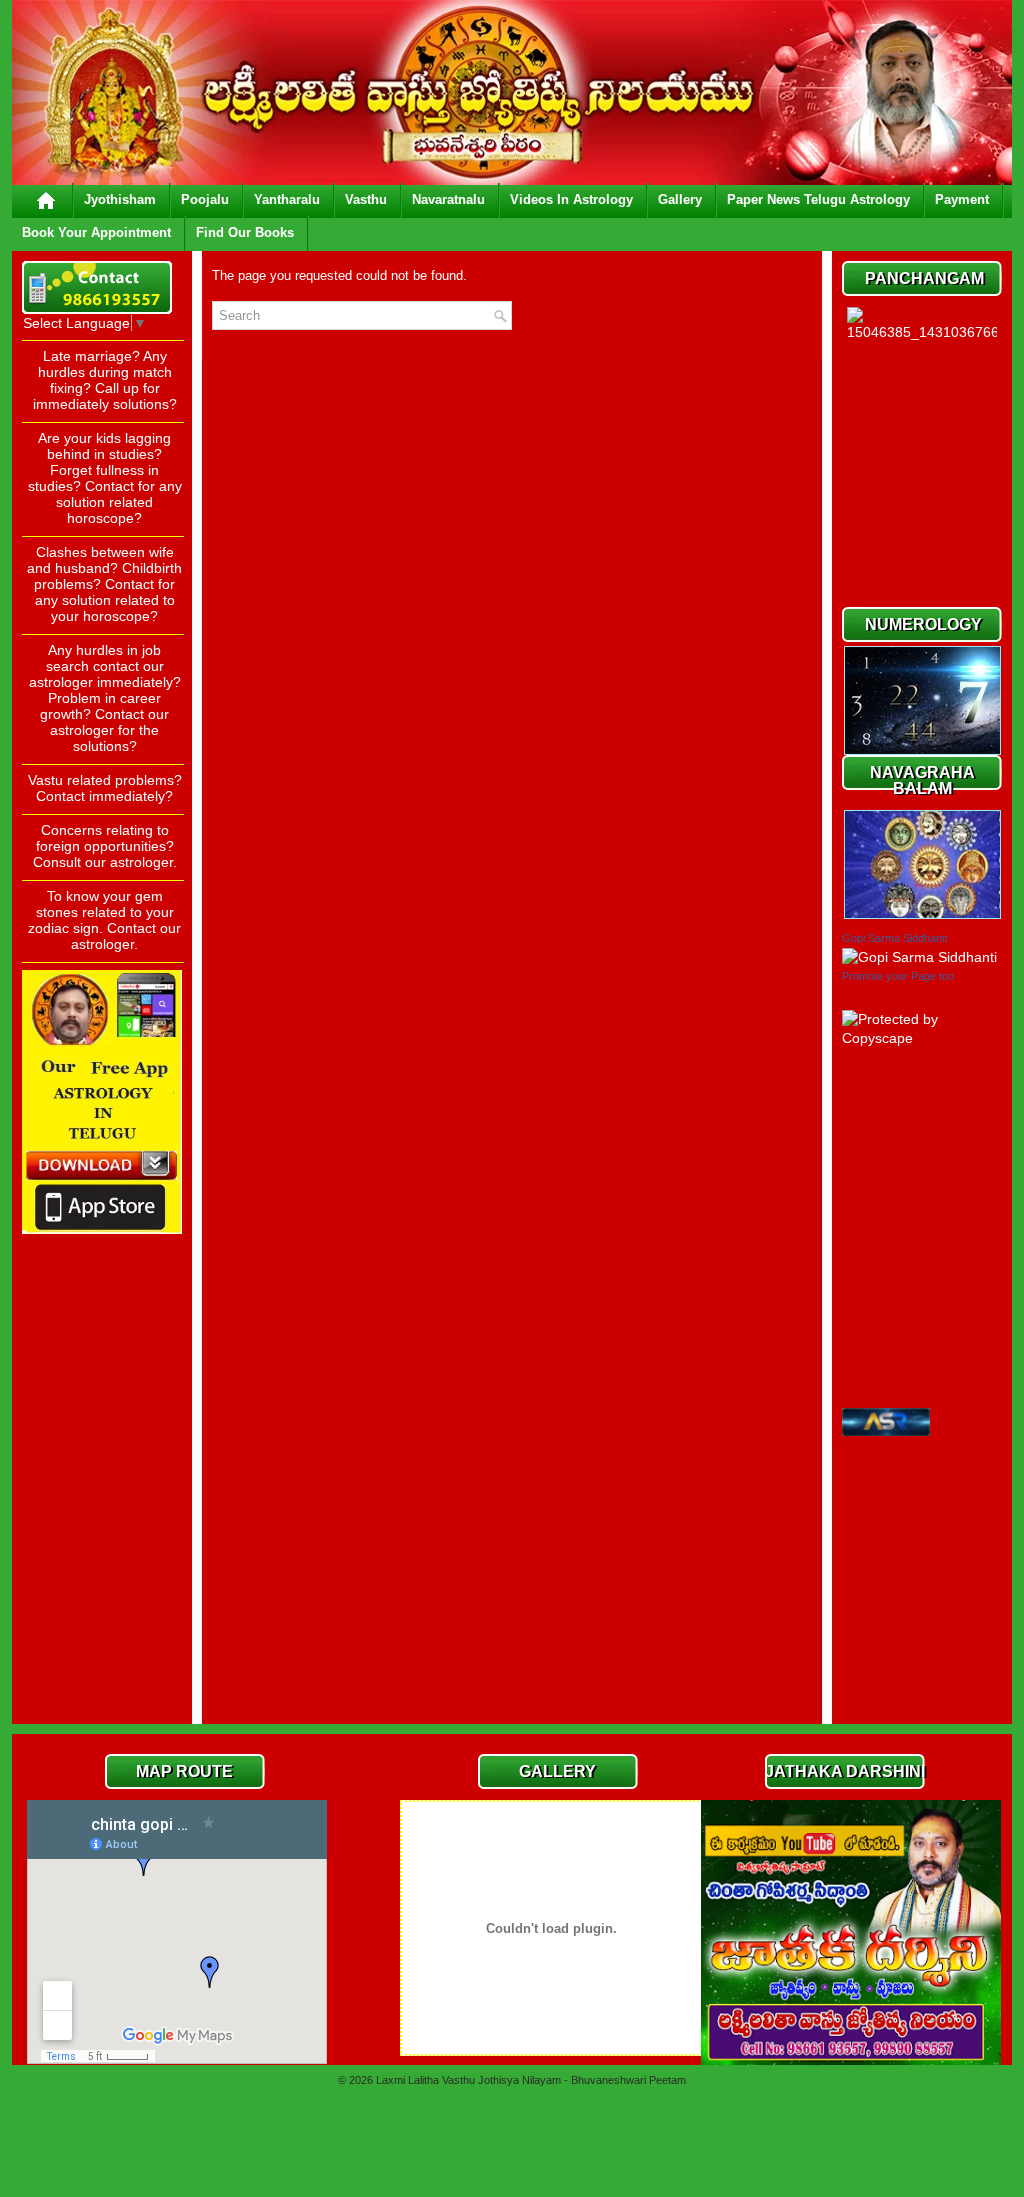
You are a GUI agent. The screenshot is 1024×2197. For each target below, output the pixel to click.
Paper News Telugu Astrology (818, 199)
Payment (962, 199)
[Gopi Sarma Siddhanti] (919, 957)
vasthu (366, 199)
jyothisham (120, 199)
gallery (680, 199)
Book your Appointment (96, 232)
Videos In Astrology (571, 199)
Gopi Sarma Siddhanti (894, 938)
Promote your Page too (898, 976)
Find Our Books (245, 232)
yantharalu (287, 199)
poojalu (205, 199)
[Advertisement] (102, 1414)
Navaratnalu (448, 199)
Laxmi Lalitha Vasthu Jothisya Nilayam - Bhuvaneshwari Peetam (531, 2080)
